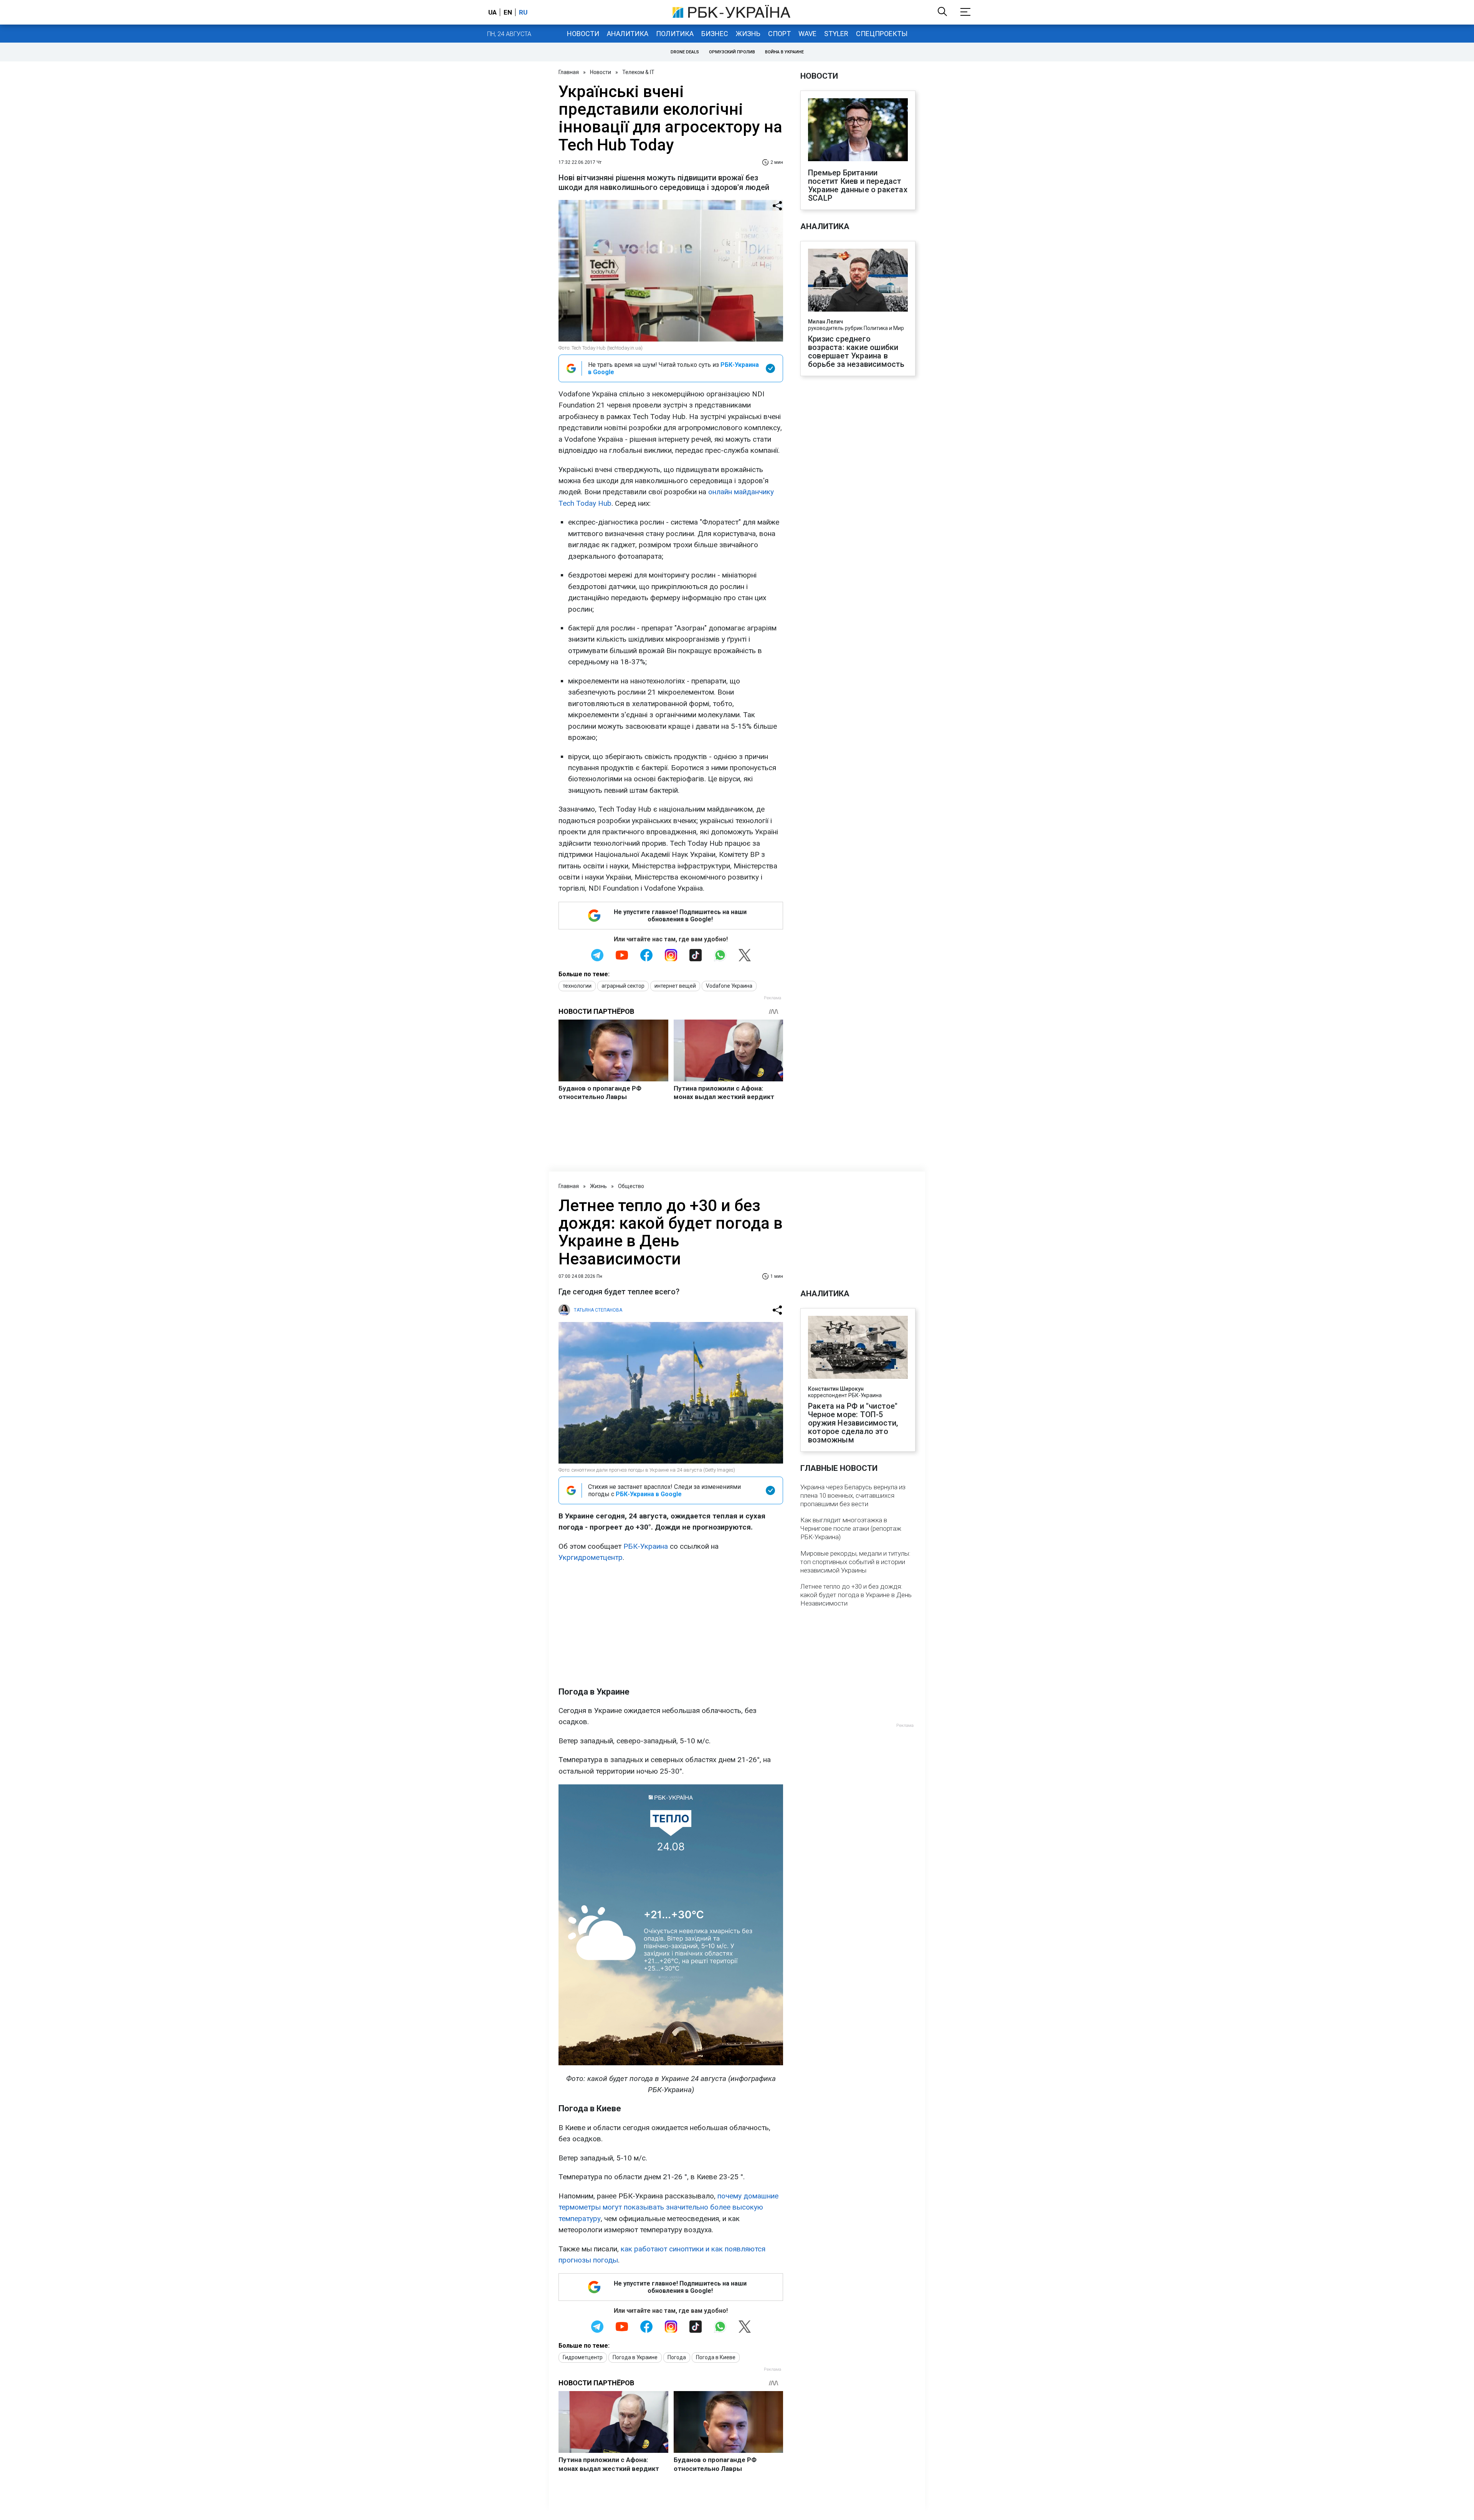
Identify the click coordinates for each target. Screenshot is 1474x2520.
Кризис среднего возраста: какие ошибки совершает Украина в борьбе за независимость (856, 352)
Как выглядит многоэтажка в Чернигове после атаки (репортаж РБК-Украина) (851, 1528)
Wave (807, 34)
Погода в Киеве (716, 2357)
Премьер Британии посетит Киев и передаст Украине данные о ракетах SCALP (858, 185)
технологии (577, 986)
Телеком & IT (638, 72)
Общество (631, 1186)
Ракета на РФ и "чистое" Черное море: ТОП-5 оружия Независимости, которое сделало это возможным (853, 1423)
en (508, 12)
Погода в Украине (635, 2357)
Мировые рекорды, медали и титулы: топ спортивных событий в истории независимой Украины (855, 1562)
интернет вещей (675, 986)
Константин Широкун (836, 1389)
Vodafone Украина (729, 986)
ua (492, 12)
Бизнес (715, 34)
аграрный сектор (623, 986)
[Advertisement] (671, 1625)
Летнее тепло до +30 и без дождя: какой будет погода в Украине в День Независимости (856, 1595)
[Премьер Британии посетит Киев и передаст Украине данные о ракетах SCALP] (858, 130)
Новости (583, 34)
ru (523, 12)
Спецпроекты (882, 34)
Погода (677, 2357)
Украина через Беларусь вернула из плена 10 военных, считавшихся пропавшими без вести (853, 1495)
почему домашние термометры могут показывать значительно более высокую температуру (668, 2207)
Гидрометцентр (583, 2357)
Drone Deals (685, 52)
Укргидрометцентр (591, 1557)
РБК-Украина (646, 1546)
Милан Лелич (825, 322)
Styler (836, 34)
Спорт (779, 34)
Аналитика (628, 34)
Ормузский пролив (732, 52)
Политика (675, 34)
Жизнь (748, 34)
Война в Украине (784, 52)
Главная (569, 72)
